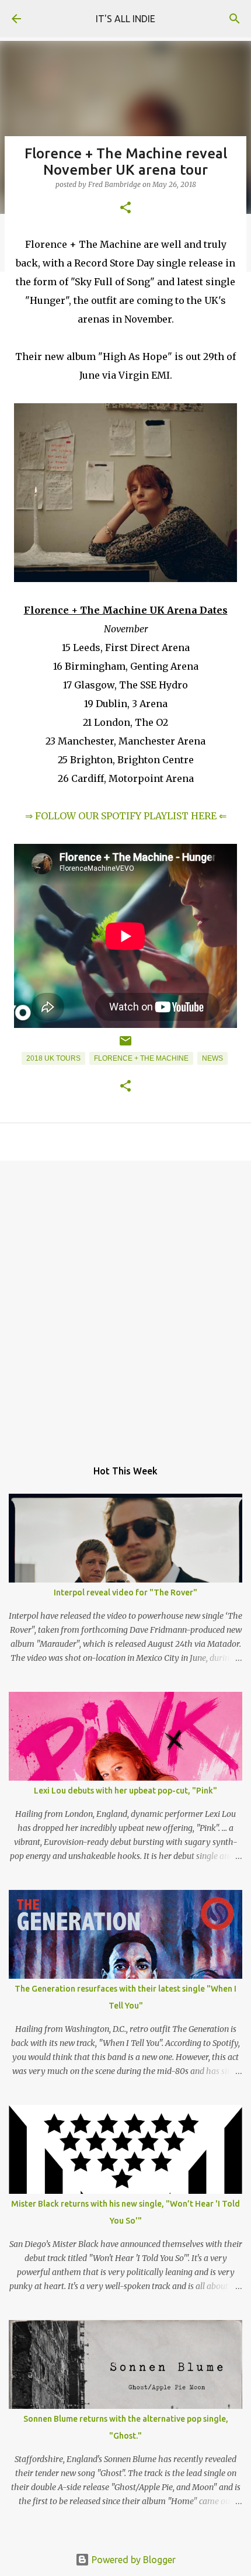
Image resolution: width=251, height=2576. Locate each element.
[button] (125, 208)
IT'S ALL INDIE (125, 19)
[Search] (235, 19)
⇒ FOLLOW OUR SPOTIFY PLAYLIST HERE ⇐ (126, 816)
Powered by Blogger (133, 2560)
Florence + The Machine (141, 1058)
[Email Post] (125, 1045)
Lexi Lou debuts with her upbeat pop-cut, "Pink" (125, 1791)
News (212, 1058)
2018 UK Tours (53, 1058)
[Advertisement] (125, 1304)
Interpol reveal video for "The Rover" (125, 1592)
